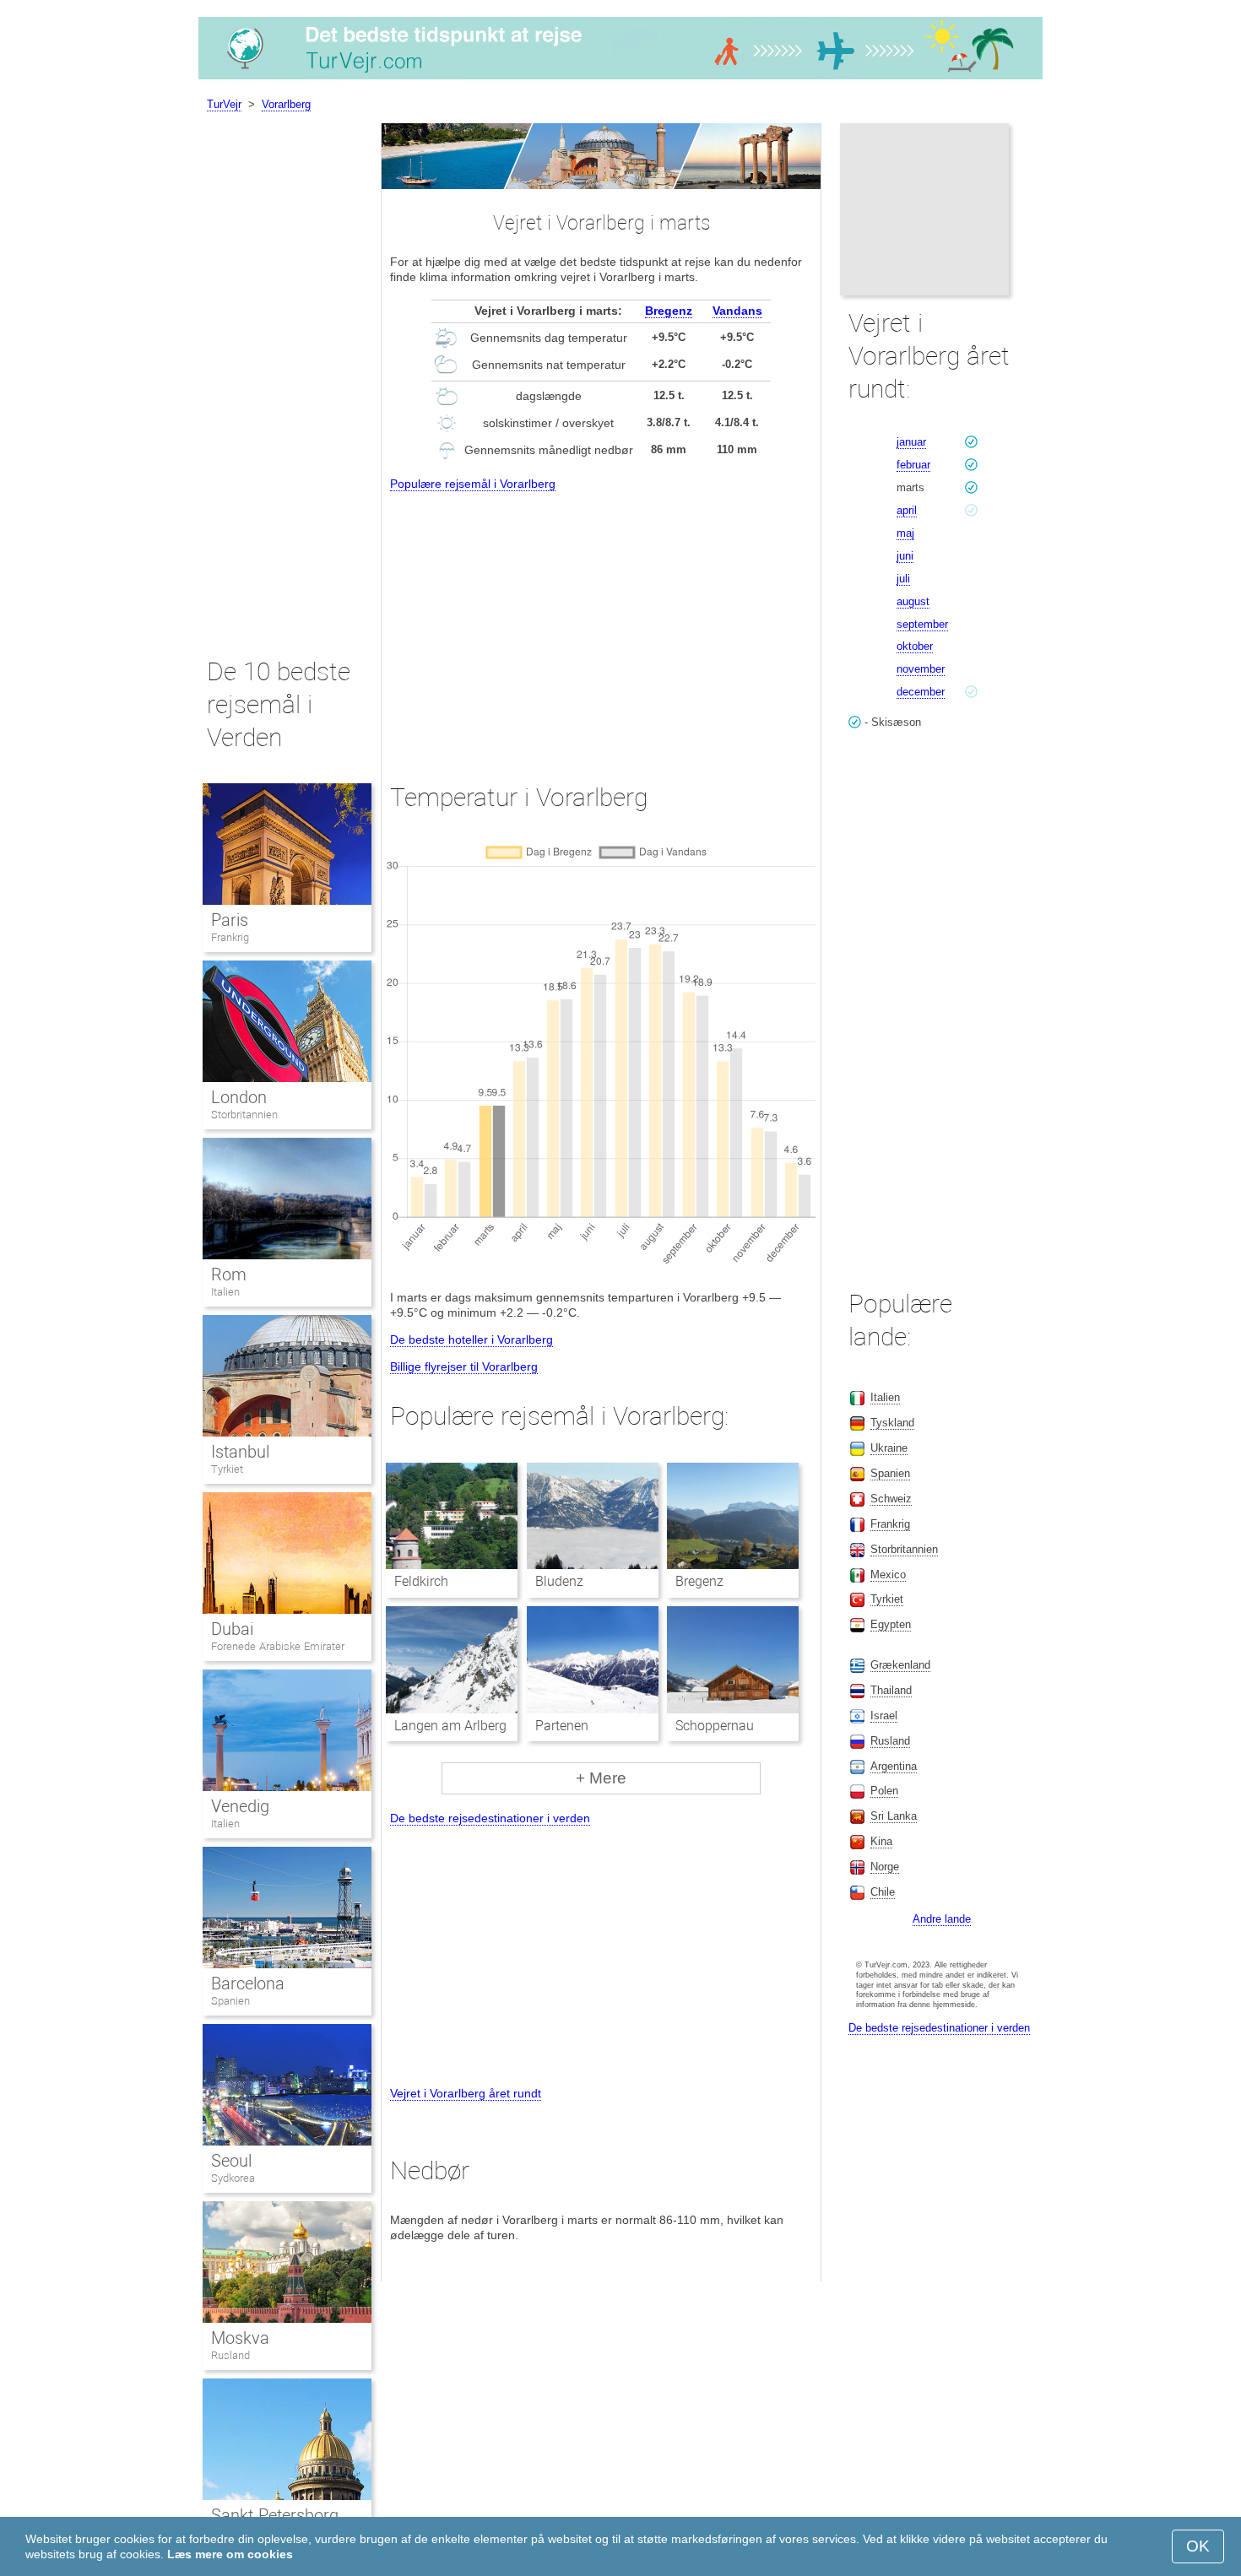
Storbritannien (244, 1115)
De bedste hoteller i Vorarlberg (471, 1339)
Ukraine (889, 1448)
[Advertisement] (601, 622)
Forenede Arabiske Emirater (278, 1646)
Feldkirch (421, 1581)
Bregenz (669, 311)
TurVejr (224, 104)
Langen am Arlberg (450, 1726)
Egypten (891, 1624)
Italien (225, 1292)
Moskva (240, 2338)
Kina (881, 1841)
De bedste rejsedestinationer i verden (490, 1818)
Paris (230, 920)
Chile (883, 1892)
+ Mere (601, 1778)
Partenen (562, 1726)
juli (903, 579)
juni (905, 556)
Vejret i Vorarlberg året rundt (466, 2093)
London (239, 1097)
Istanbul (240, 1452)
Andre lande (942, 1919)
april (907, 510)
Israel (884, 1716)
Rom (229, 1274)
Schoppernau (715, 1726)
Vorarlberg (286, 104)
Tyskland (892, 1423)
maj (905, 533)
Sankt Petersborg (275, 2515)
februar (913, 465)
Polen (884, 1791)
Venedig (240, 1806)
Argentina (894, 1766)
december (921, 692)
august (913, 601)
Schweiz (891, 1499)
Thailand (891, 1690)
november (921, 669)
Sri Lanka (894, 1816)
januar (911, 442)
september (922, 624)
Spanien (230, 2001)
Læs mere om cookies (230, 2554)
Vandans (737, 311)
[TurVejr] (620, 79)
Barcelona (248, 1983)
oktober (915, 646)
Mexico (888, 1575)
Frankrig (230, 937)
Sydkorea (233, 2178)
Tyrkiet (227, 1469)
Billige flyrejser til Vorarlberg (464, 1366)
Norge (885, 1867)
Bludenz (559, 1581)
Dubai (232, 1629)
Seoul (231, 2161)
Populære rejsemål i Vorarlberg (473, 484)
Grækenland (900, 1665)
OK (1198, 2546)
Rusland (230, 2355)
